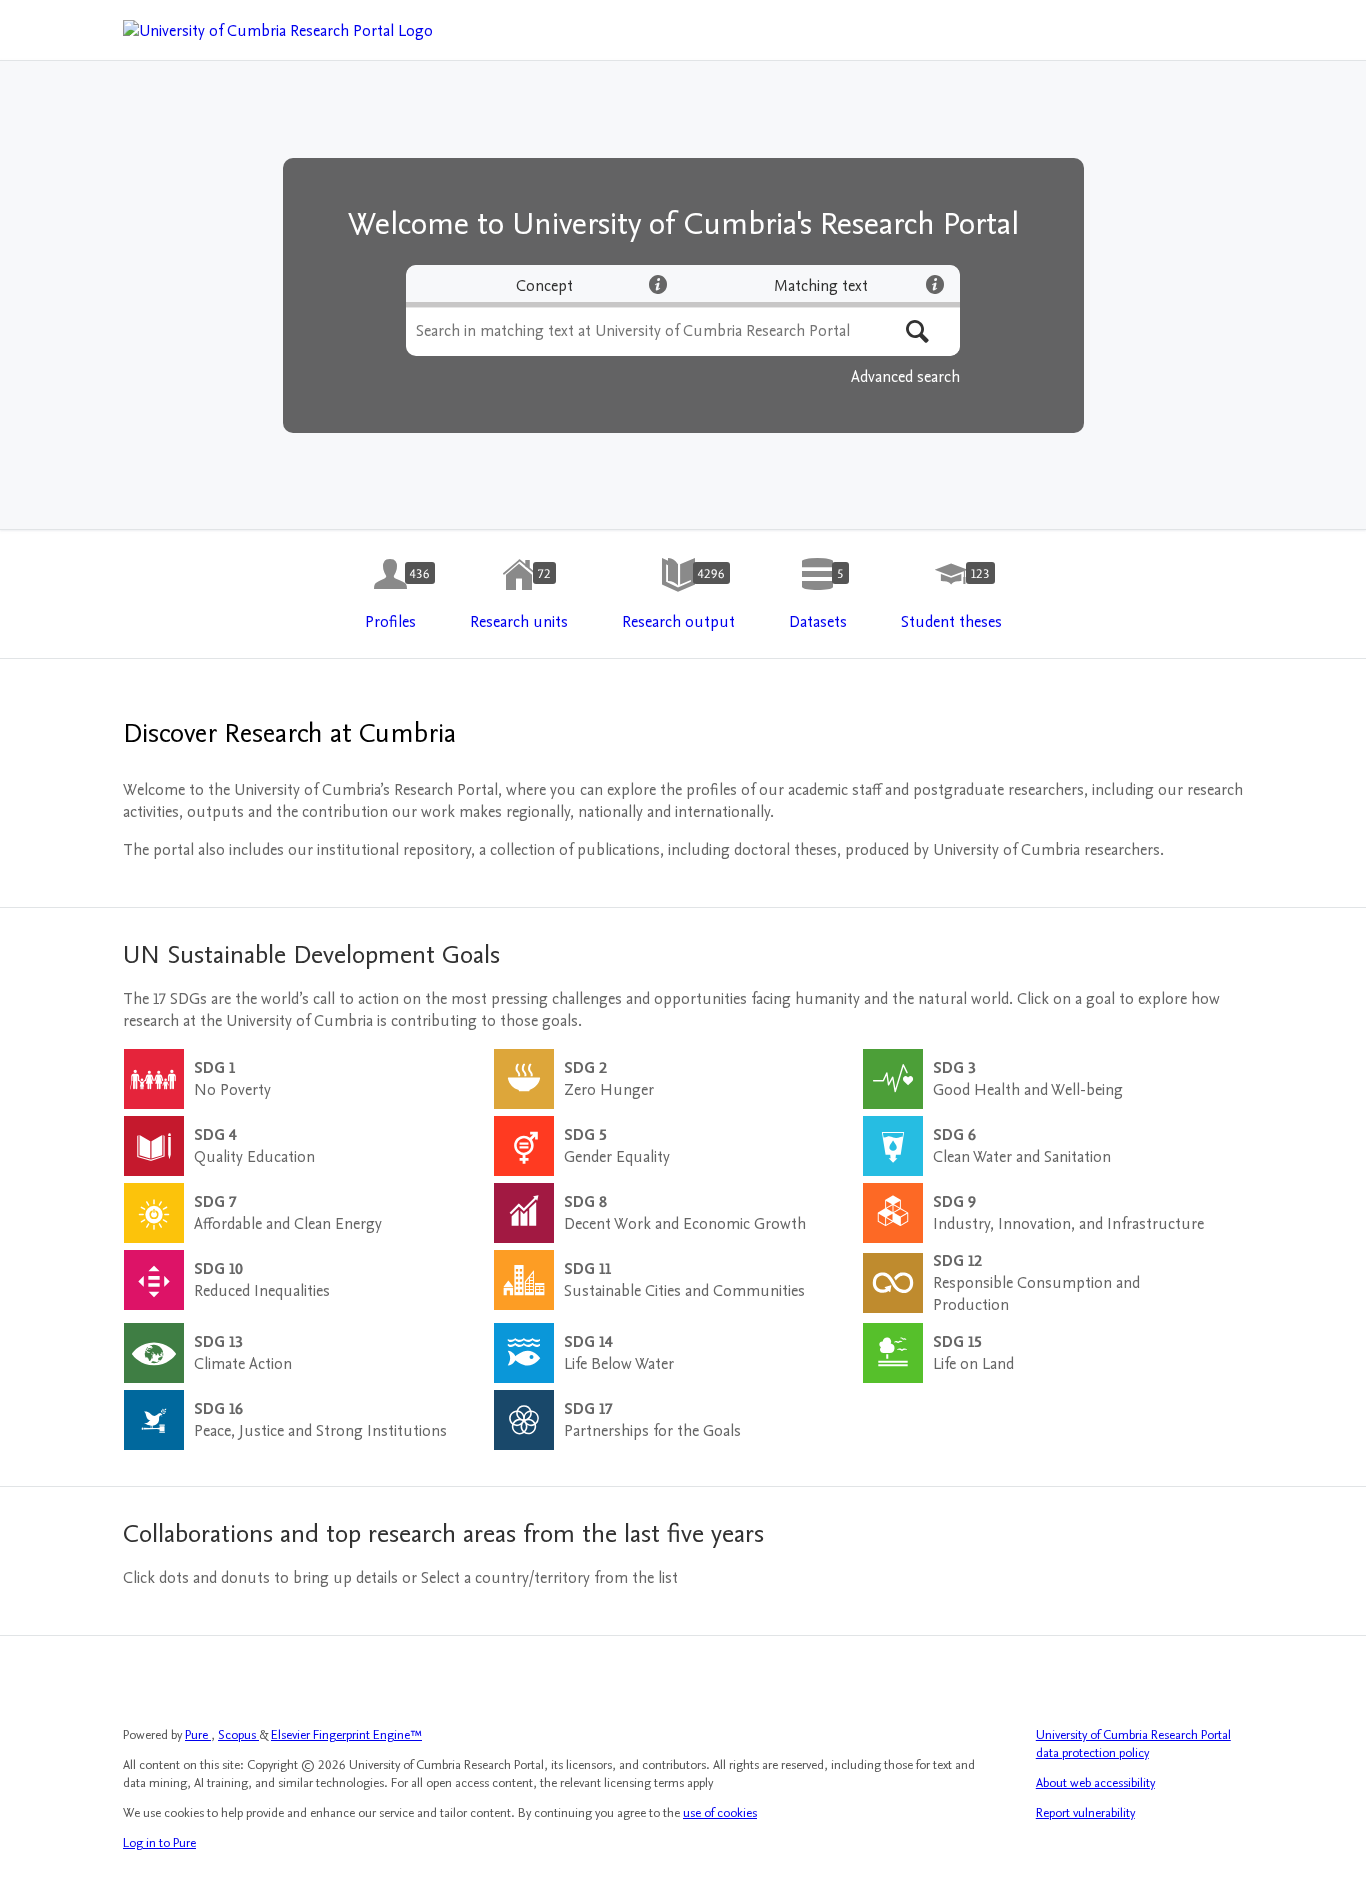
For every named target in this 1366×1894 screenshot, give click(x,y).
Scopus (238, 1735)
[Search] (917, 331)
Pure (198, 1735)
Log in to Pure (159, 1843)
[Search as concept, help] (658, 284)
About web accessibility (1095, 1783)
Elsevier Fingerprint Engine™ (346, 1735)
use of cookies (720, 1813)
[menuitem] (390, 595)
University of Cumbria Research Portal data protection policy (1133, 1744)
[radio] (544, 286)
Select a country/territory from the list (549, 1578)
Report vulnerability (1085, 1813)
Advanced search (905, 377)
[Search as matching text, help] (935, 284)
